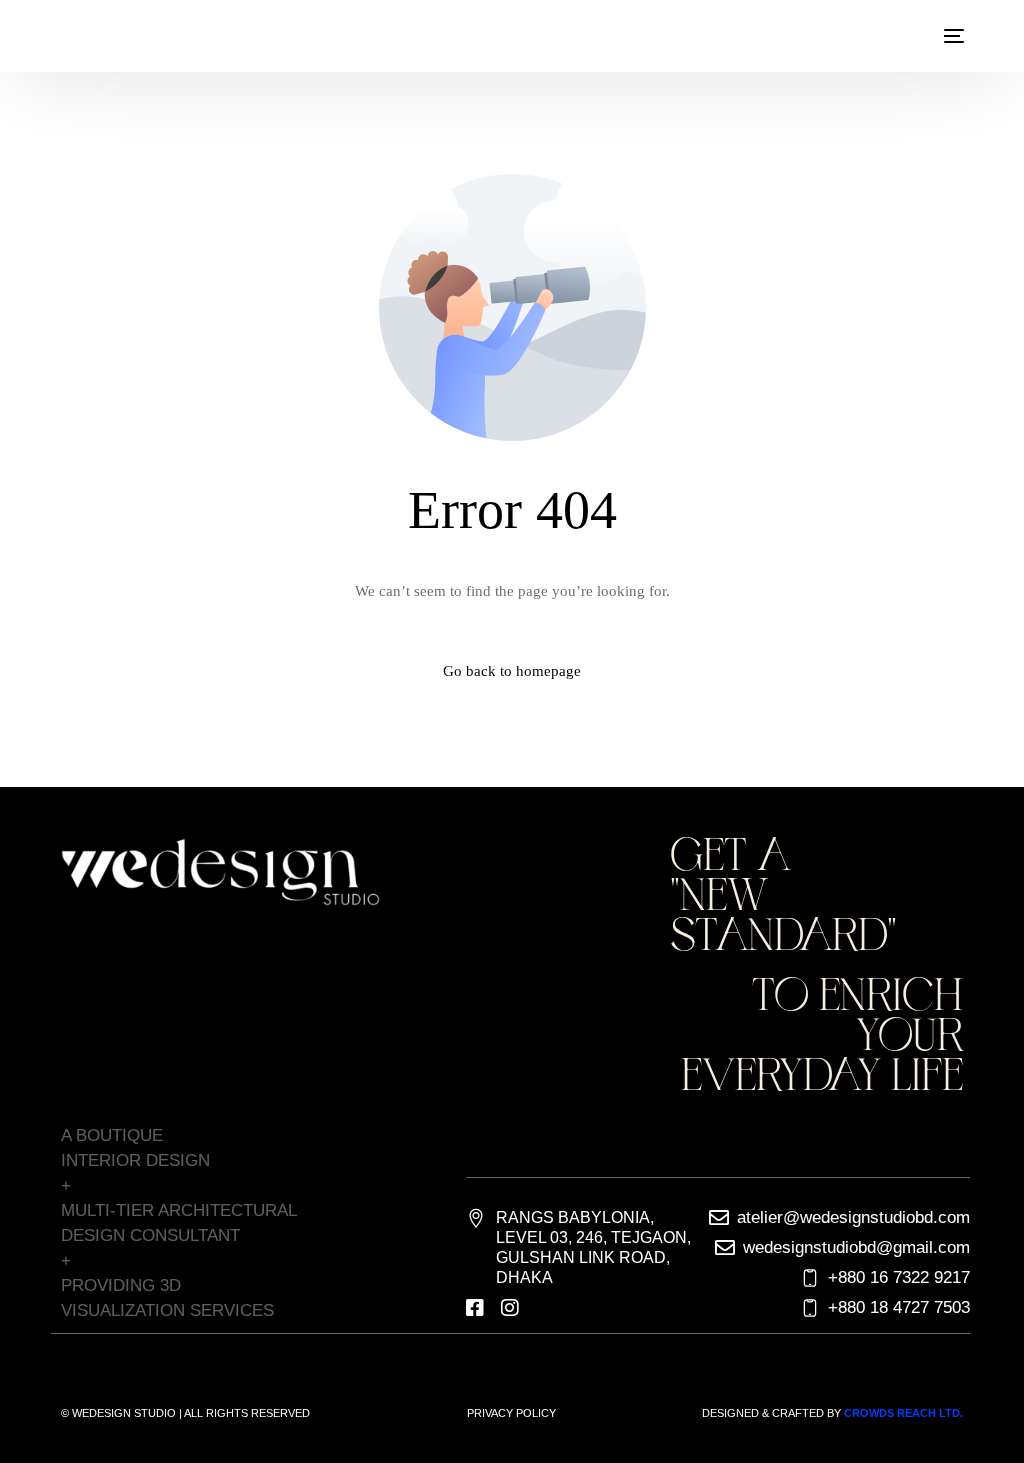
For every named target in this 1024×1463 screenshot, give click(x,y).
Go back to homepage (512, 671)
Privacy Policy (511, 1413)
